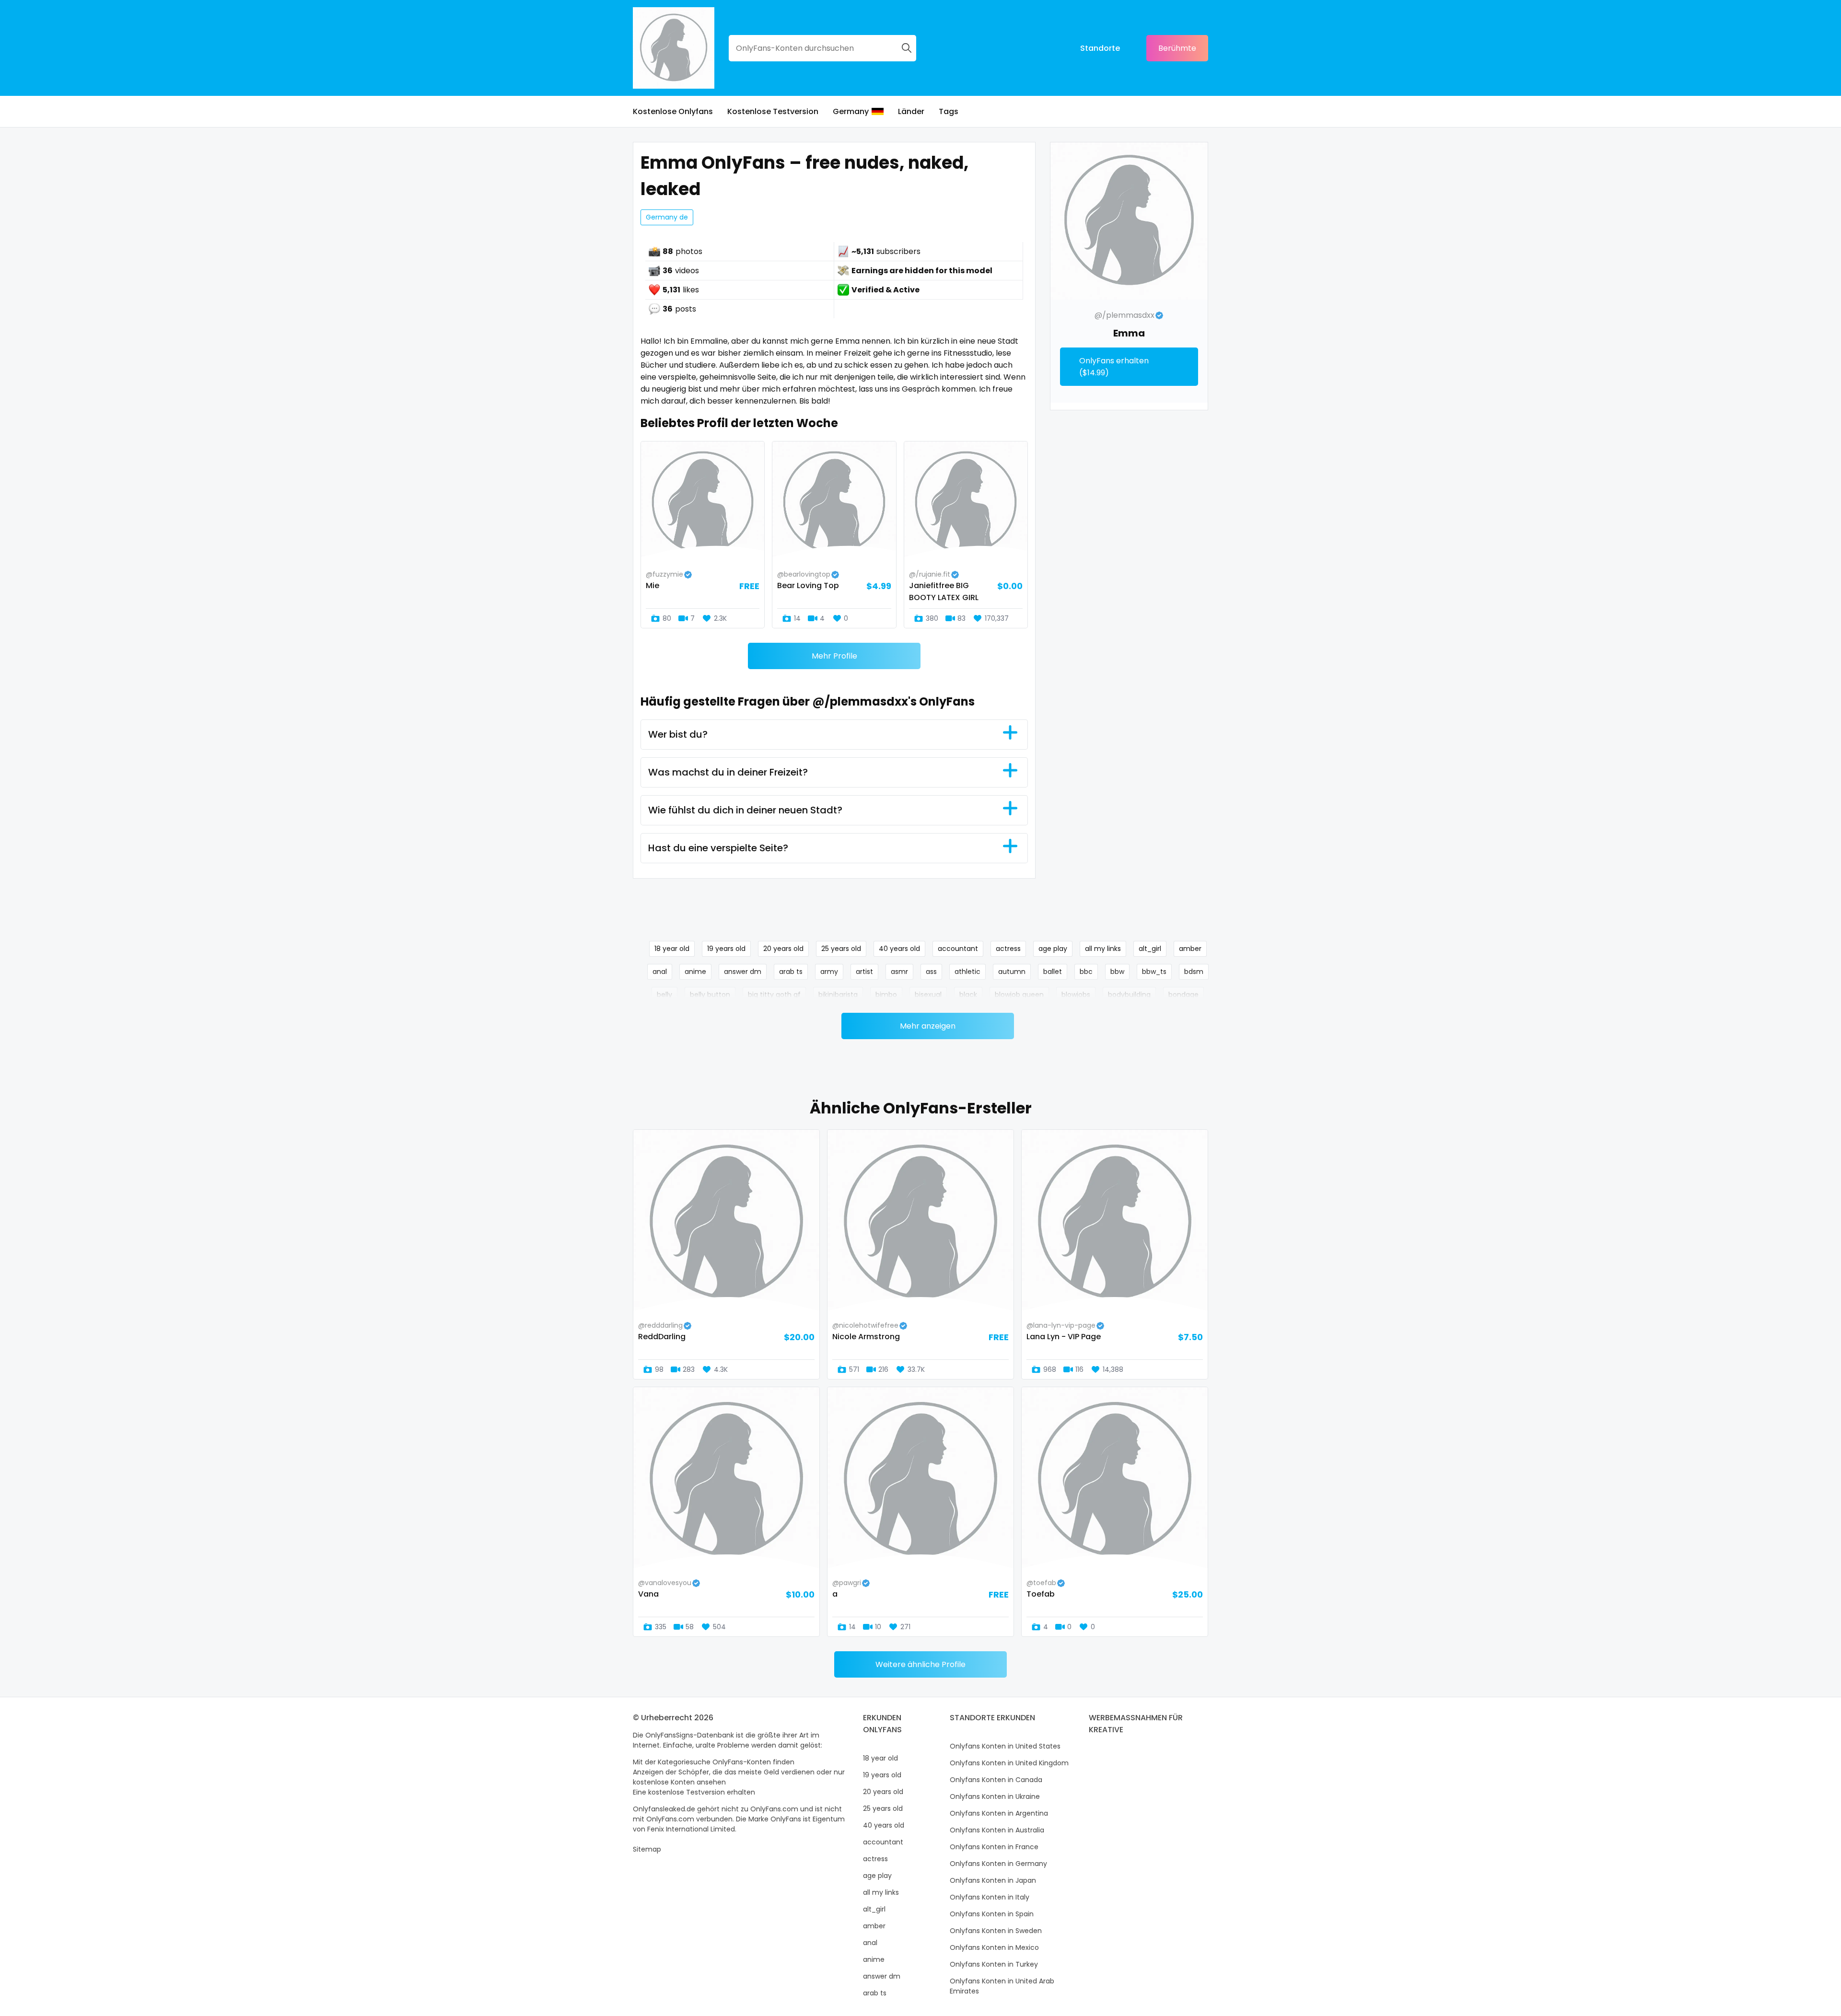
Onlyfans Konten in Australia (997, 1830)
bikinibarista (838, 995)
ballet (1053, 972)
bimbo (886, 995)
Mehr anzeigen (928, 1026)
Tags (949, 111)
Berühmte (1177, 48)
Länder (911, 111)
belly (664, 995)
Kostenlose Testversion (773, 111)
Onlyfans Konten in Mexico (994, 1947)
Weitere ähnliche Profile (920, 1664)
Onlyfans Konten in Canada (996, 1780)
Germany (851, 111)
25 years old (841, 949)
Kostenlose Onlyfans (673, 111)
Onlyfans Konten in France (994, 1847)
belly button (710, 995)
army (829, 972)
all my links (1103, 949)
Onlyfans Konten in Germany (998, 1864)
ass (931, 972)
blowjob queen (1019, 995)
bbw (1117, 972)
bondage (1183, 995)
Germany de (667, 217)
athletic (967, 972)
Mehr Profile (834, 656)
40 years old (899, 949)
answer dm (743, 972)
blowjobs (1076, 995)
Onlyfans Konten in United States (1005, 1746)
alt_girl (1150, 949)
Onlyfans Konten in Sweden (996, 1931)
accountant (958, 949)
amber (1190, 949)
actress (1008, 949)
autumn (1012, 972)
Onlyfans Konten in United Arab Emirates (1002, 1986)
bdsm (1194, 972)
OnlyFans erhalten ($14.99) (1114, 367)
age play (1053, 949)
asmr (899, 972)
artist (864, 972)
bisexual (928, 995)
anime (695, 972)
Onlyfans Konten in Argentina (999, 1813)
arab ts (791, 972)
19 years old (726, 949)
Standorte (1100, 48)
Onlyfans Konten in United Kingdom (1009, 1763)
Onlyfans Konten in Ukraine (995, 1796)
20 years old (783, 949)
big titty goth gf (774, 995)
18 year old (672, 949)
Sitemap (647, 1849)
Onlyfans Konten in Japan (993, 1880)
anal (660, 972)
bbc (1086, 972)
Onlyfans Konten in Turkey (994, 1964)
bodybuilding (1129, 995)
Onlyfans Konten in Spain (992, 1914)
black (968, 995)
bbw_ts (1154, 972)
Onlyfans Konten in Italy (990, 1897)
